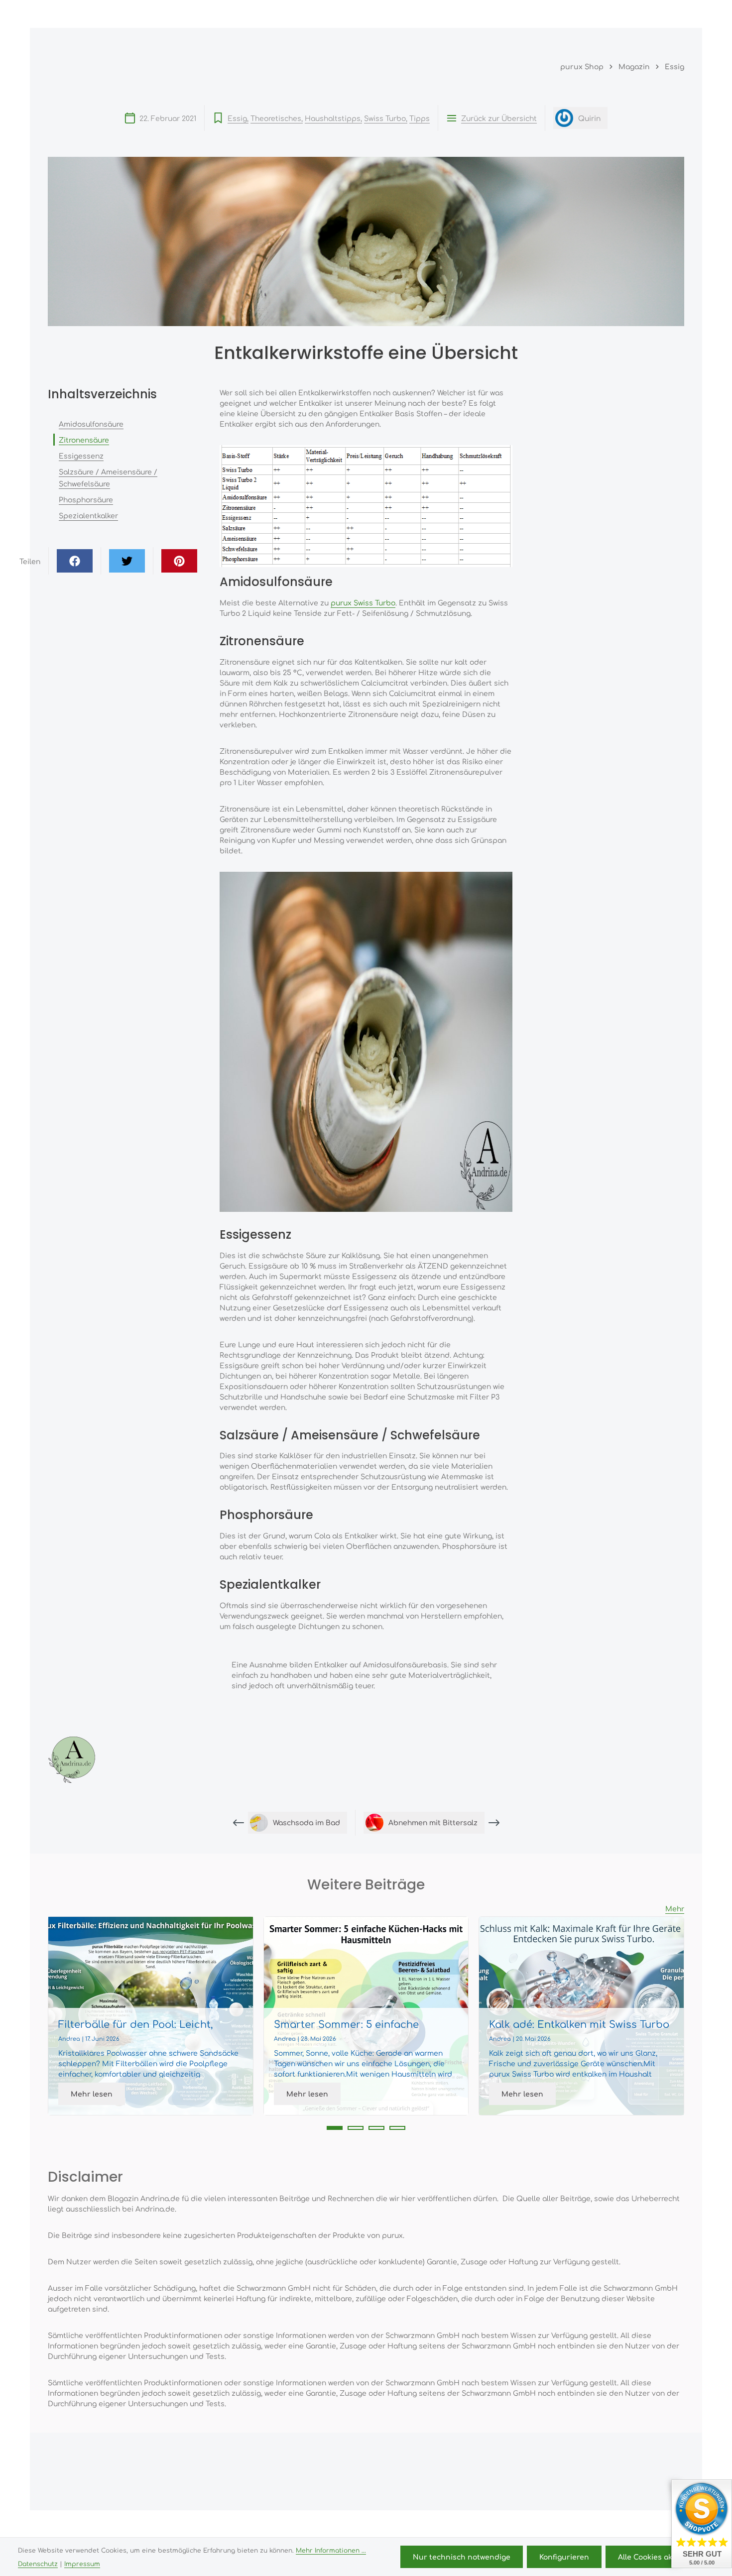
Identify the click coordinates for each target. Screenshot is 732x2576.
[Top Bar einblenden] (674, 14)
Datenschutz (38, 2564)
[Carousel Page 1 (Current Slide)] (335, 2128)
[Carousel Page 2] (356, 2128)
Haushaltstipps (333, 118)
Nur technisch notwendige (462, 2557)
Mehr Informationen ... (331, 2550)
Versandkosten (434, 2525)
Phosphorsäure (86, 499)
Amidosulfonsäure (91, 424)
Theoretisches (276, 118)
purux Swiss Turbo (363, 602)
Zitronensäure (84, 440)
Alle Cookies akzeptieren (663, 2557)
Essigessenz (81, 456)
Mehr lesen (92, 2094)
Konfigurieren (564, 2557)
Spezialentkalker (88, 515)
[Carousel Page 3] (376, 2128)
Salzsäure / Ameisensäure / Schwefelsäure (108, 477)
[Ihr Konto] (629, 14)
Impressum (82, 2564)
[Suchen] (586, 14)
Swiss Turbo (385, 118)
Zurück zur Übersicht (499, 118)
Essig (237, 118)
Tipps (420, 118)
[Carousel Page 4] (397, 2128)
